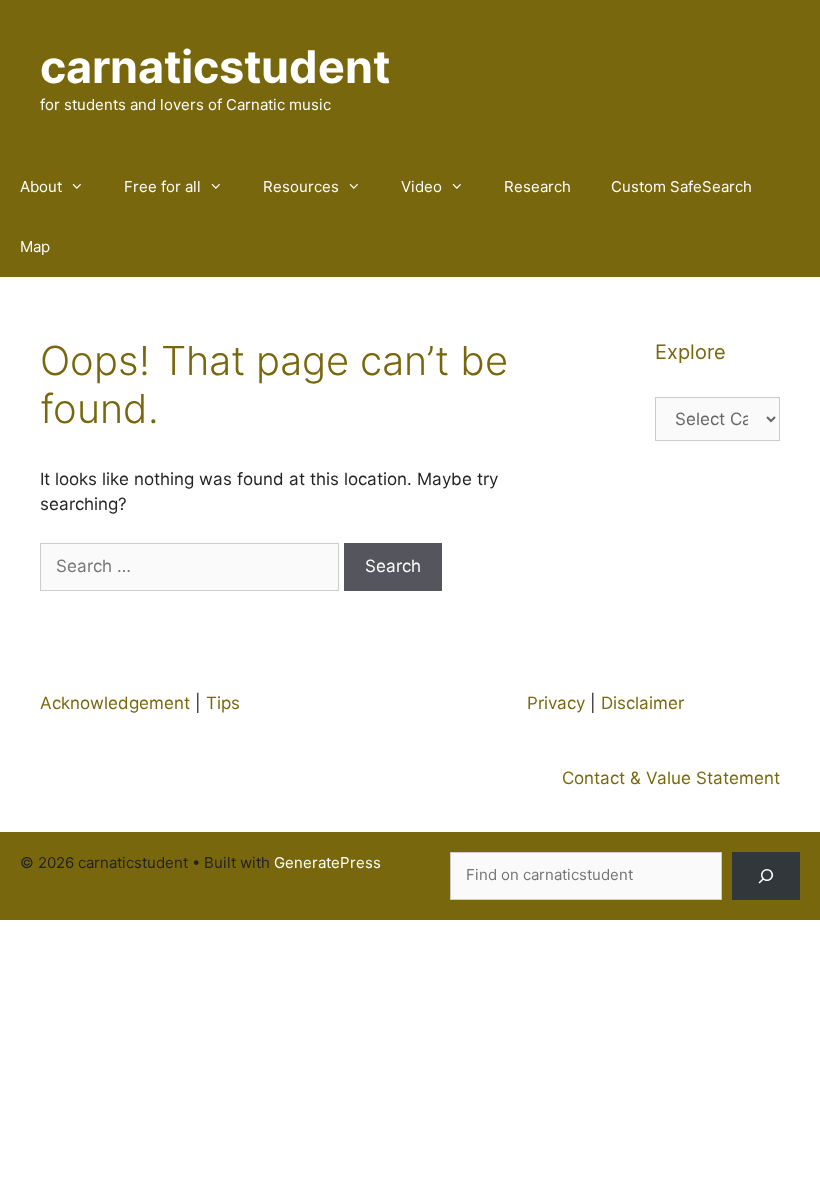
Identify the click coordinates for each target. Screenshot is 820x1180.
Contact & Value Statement (671, 778)
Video (421, 186)
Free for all (162, 186)
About (41, 186)
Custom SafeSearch (681, 186)
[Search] (766, 876)
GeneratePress (327, 862)
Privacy (556, 703)
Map (35, 246)
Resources (301, 186)
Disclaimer (642, 703)
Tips (223, 703)
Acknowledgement (115, 703)
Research (537, 186)
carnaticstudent (215, 66)
